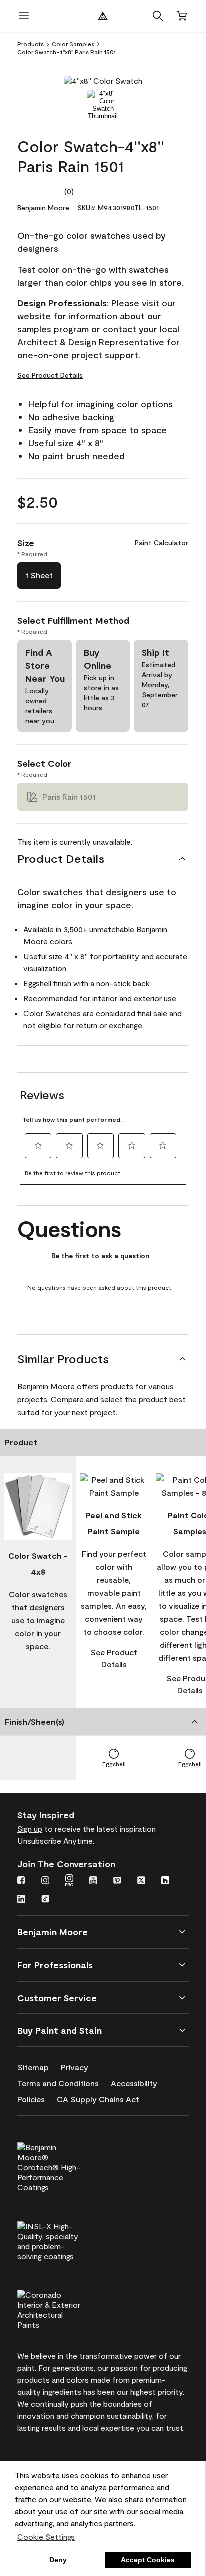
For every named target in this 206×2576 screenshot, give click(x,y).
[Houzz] (165, 1881)
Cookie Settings (46, 2536)
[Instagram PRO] (69, 1881)
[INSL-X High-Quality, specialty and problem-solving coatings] (66, 2240)
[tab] (103, 105)
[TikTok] (45, 1900)
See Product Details (50, 375)
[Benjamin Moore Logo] (103, 16)
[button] (158, 16)
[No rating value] (41, 191)
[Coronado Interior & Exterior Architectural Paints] (66, 2308)
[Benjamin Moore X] (141, 1881)
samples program (53, 329)
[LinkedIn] (21, 1900)
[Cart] (182, 16)
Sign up (30, 1829)
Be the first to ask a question (100, 1256)
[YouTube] (93, 1881)
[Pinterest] (117, 1881)
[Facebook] (21, 1881)
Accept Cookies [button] (148, 2560)
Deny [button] (58, 2560)
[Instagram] (45, 1881)
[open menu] (24, 16)
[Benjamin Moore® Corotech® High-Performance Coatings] (66, 2166)
